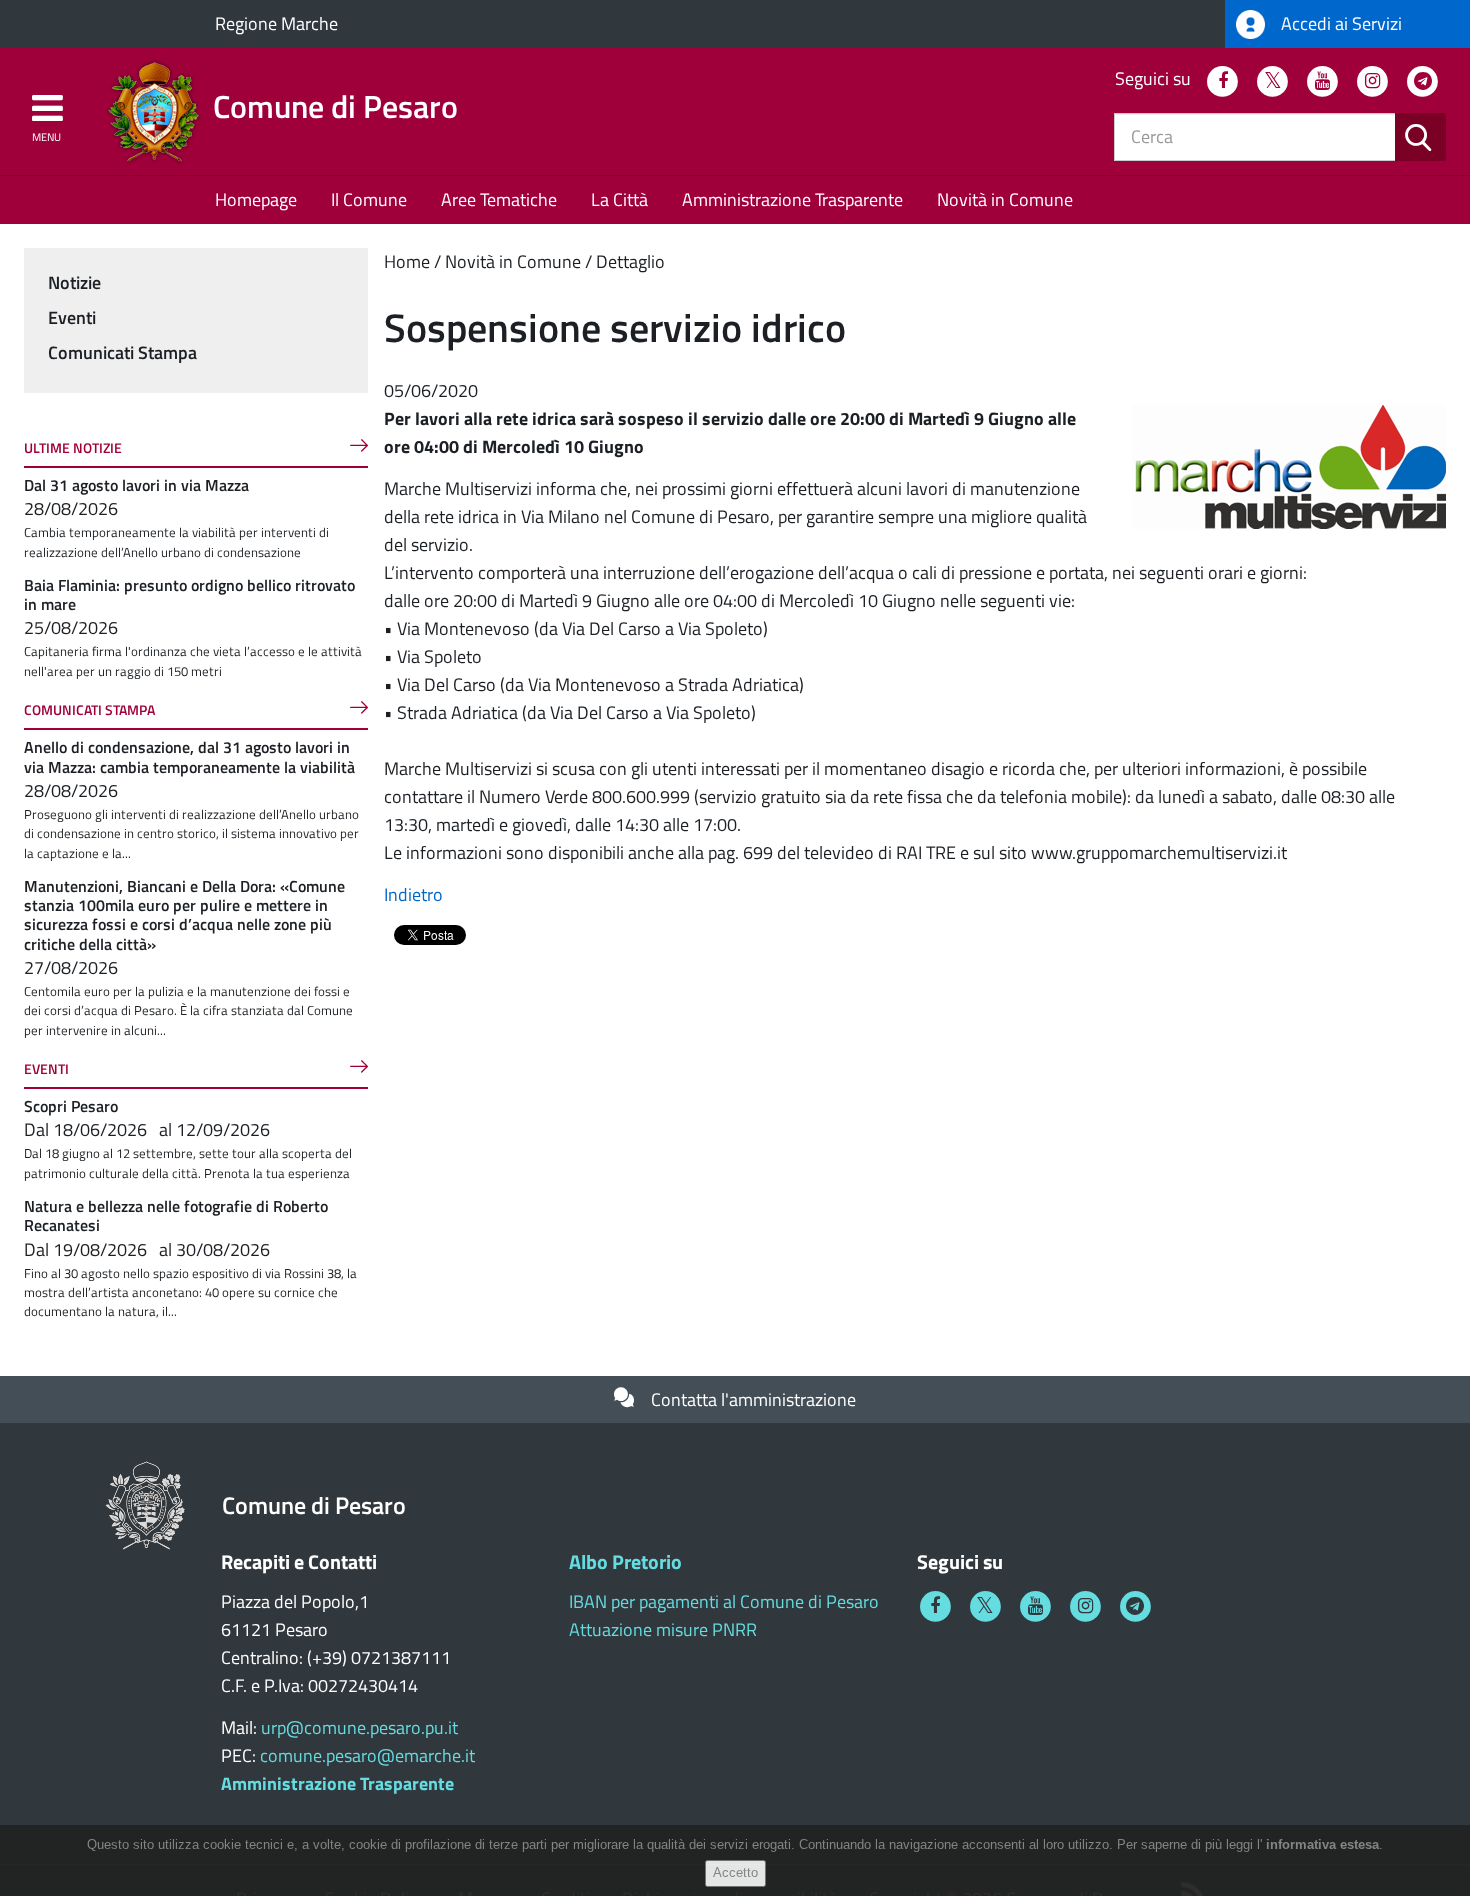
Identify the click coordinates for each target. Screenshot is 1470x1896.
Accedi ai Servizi (1339, 23)
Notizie (74, 282)
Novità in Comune (1005, 199)
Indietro (413, 894)
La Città (619, 199)
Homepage (256, 199)
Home (407, 261)
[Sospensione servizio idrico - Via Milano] (1289, 465)
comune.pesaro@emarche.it (367, 1755)
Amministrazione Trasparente (792, 199)
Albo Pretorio (625, 1561)
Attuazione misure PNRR (663, 1629)
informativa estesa (1322, 1844)
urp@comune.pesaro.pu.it (359, 1727)
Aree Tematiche (499, 199)
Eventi (72, 317)
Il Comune (369, 199)
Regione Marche (276, 23)
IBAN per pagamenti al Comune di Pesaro (724, 1601)
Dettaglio (630, 261)
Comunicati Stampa (122, 352)
